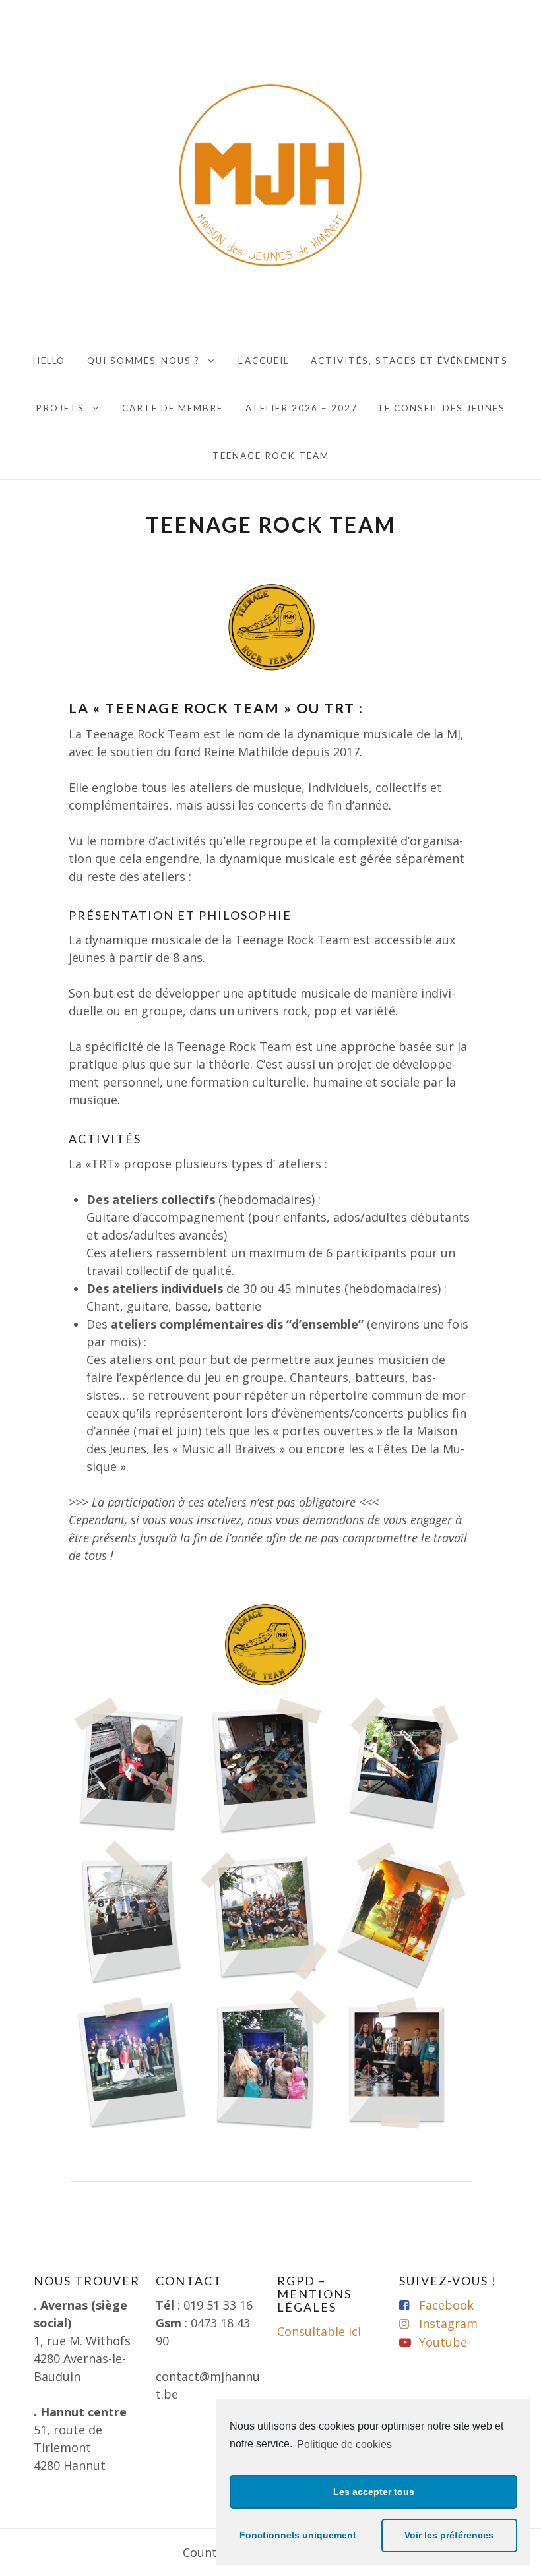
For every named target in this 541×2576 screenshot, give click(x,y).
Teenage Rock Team (271, 456)
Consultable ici (319, 2331)
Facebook (446, 2305)
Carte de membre (173, 408)
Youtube (443, 2342)
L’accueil (264, 361)
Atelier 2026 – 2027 (302, 408)
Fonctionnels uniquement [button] (298, 2535)
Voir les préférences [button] (449, 2535)
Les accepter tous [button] (374, 2492)
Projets (60, 408)
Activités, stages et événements (409, 361)
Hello (49, 361)
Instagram (448, 2323)
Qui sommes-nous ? (143, 361)
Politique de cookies (344, 2444)
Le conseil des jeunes (442, 408)
